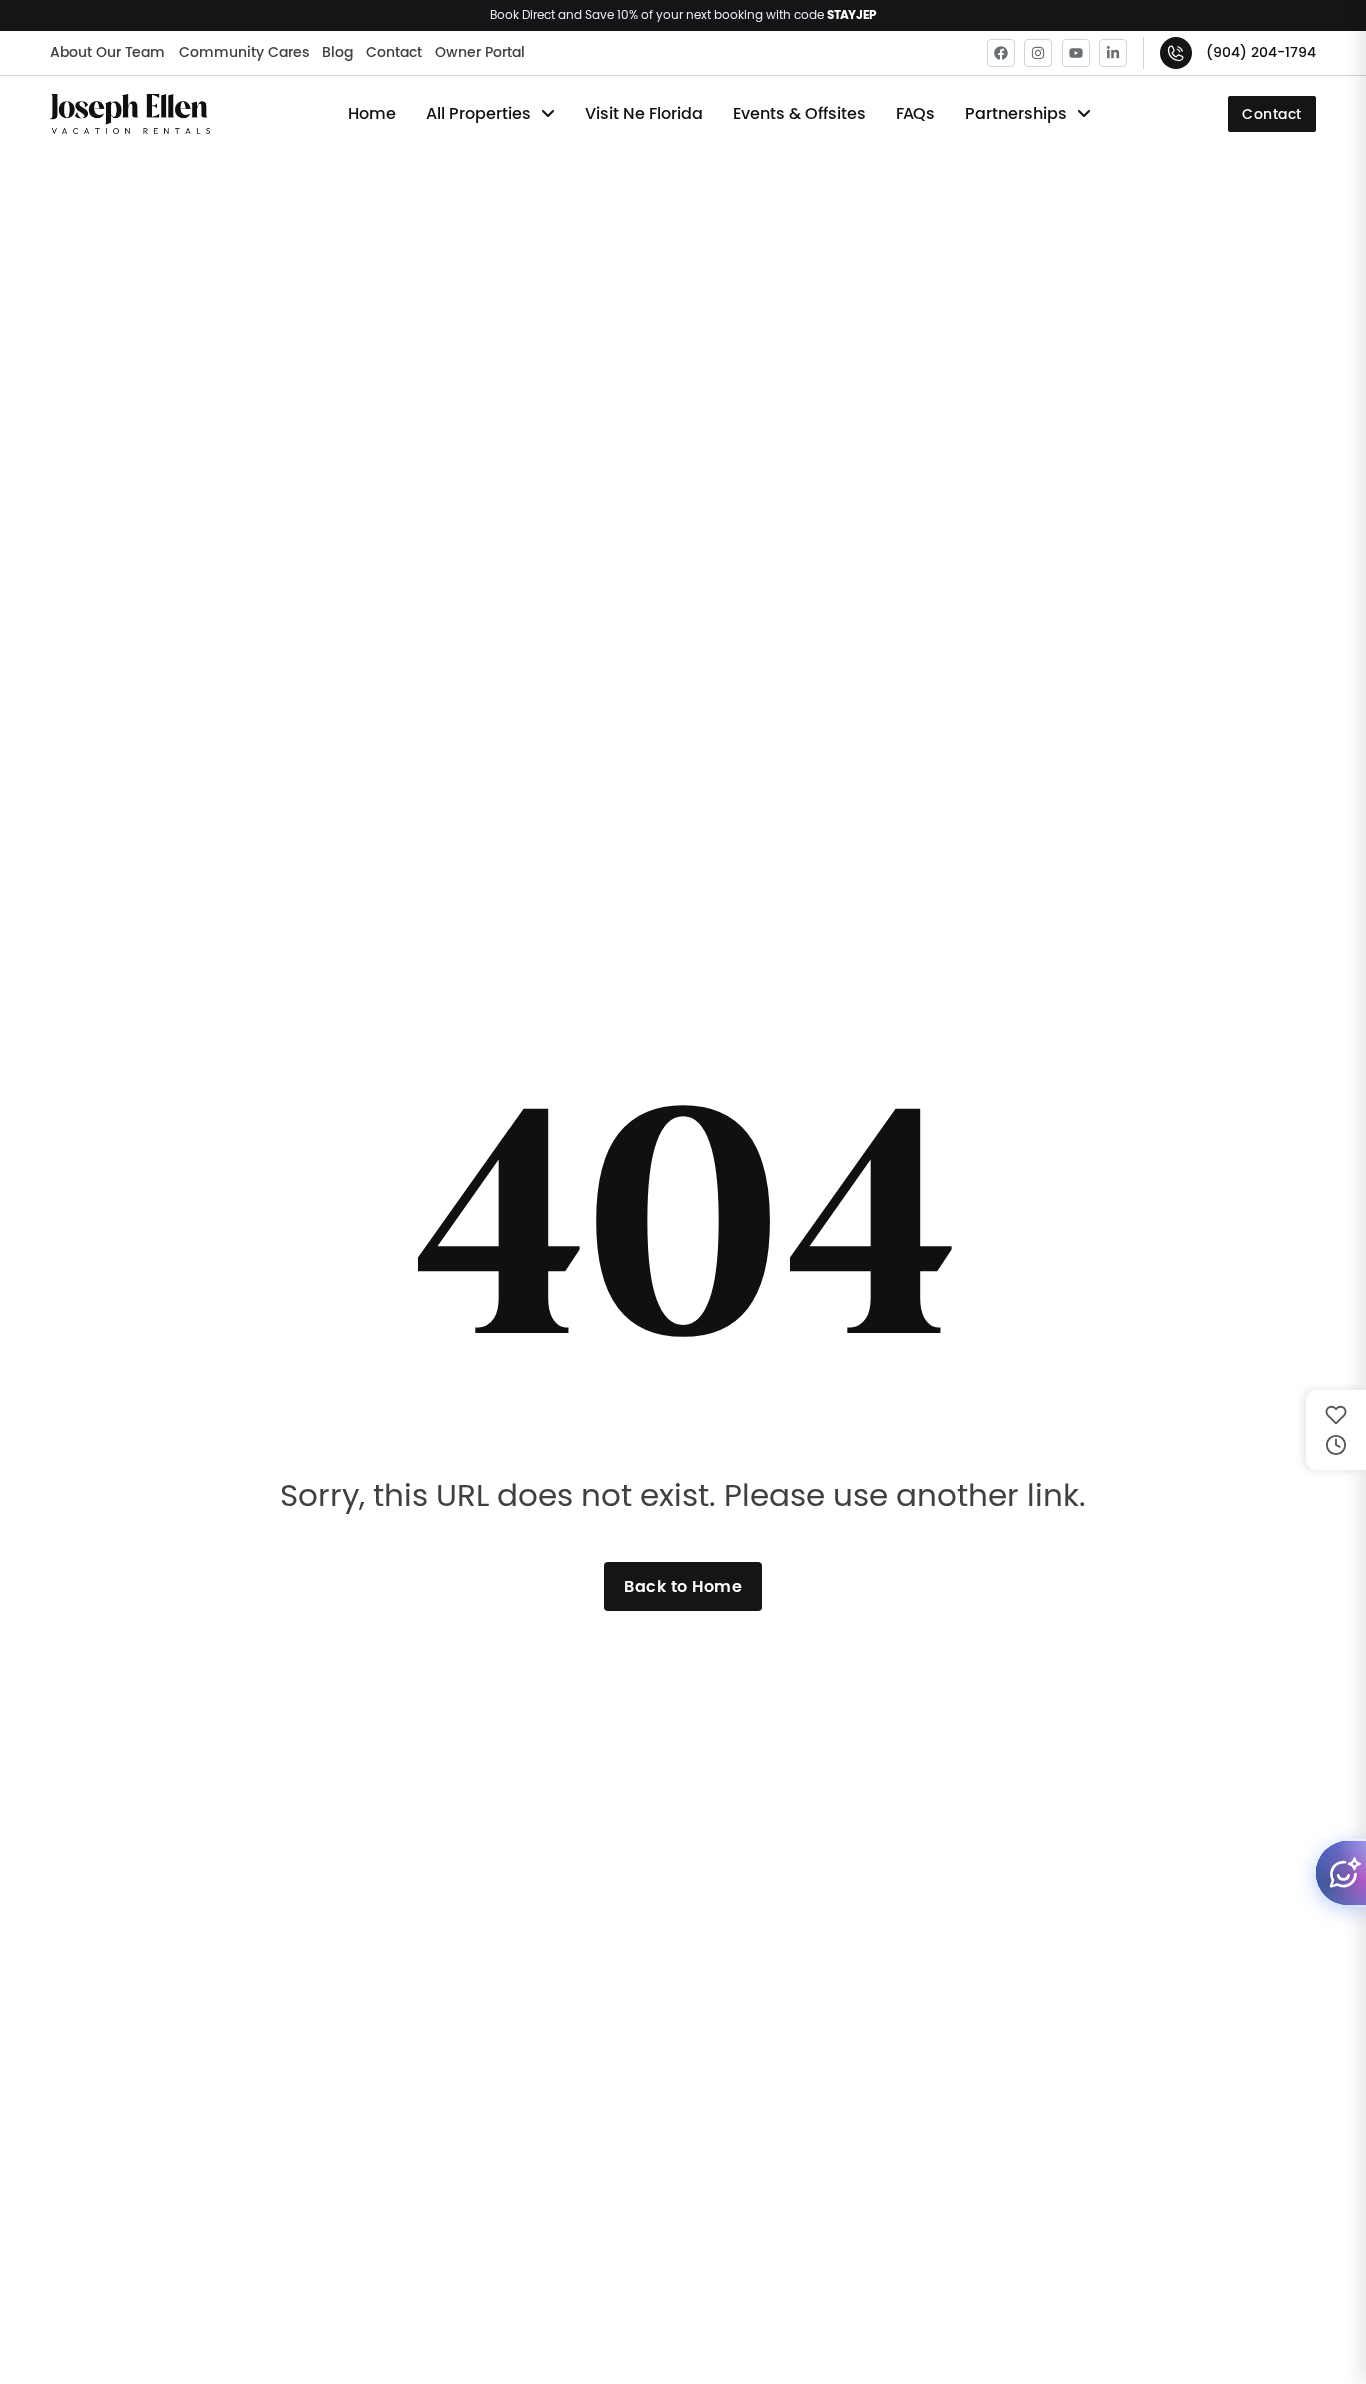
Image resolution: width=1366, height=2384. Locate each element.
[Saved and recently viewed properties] (1336, 1430)
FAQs (915, 113)
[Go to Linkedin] (1113, 53)
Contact (394, 52)
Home (372, 113)
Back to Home (683, 1586)
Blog (337, 52)
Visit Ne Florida (644, 113)
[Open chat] (1340, 1873)
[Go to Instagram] (1038, 53)
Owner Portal (480, 52)
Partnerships (1016, 113)
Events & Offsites (799, 113)
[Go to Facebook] (1001, 53)
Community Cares (244, 52)
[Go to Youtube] (1076, 53)
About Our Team (107, 52)
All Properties (478, 113)
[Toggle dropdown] (548, 114)
